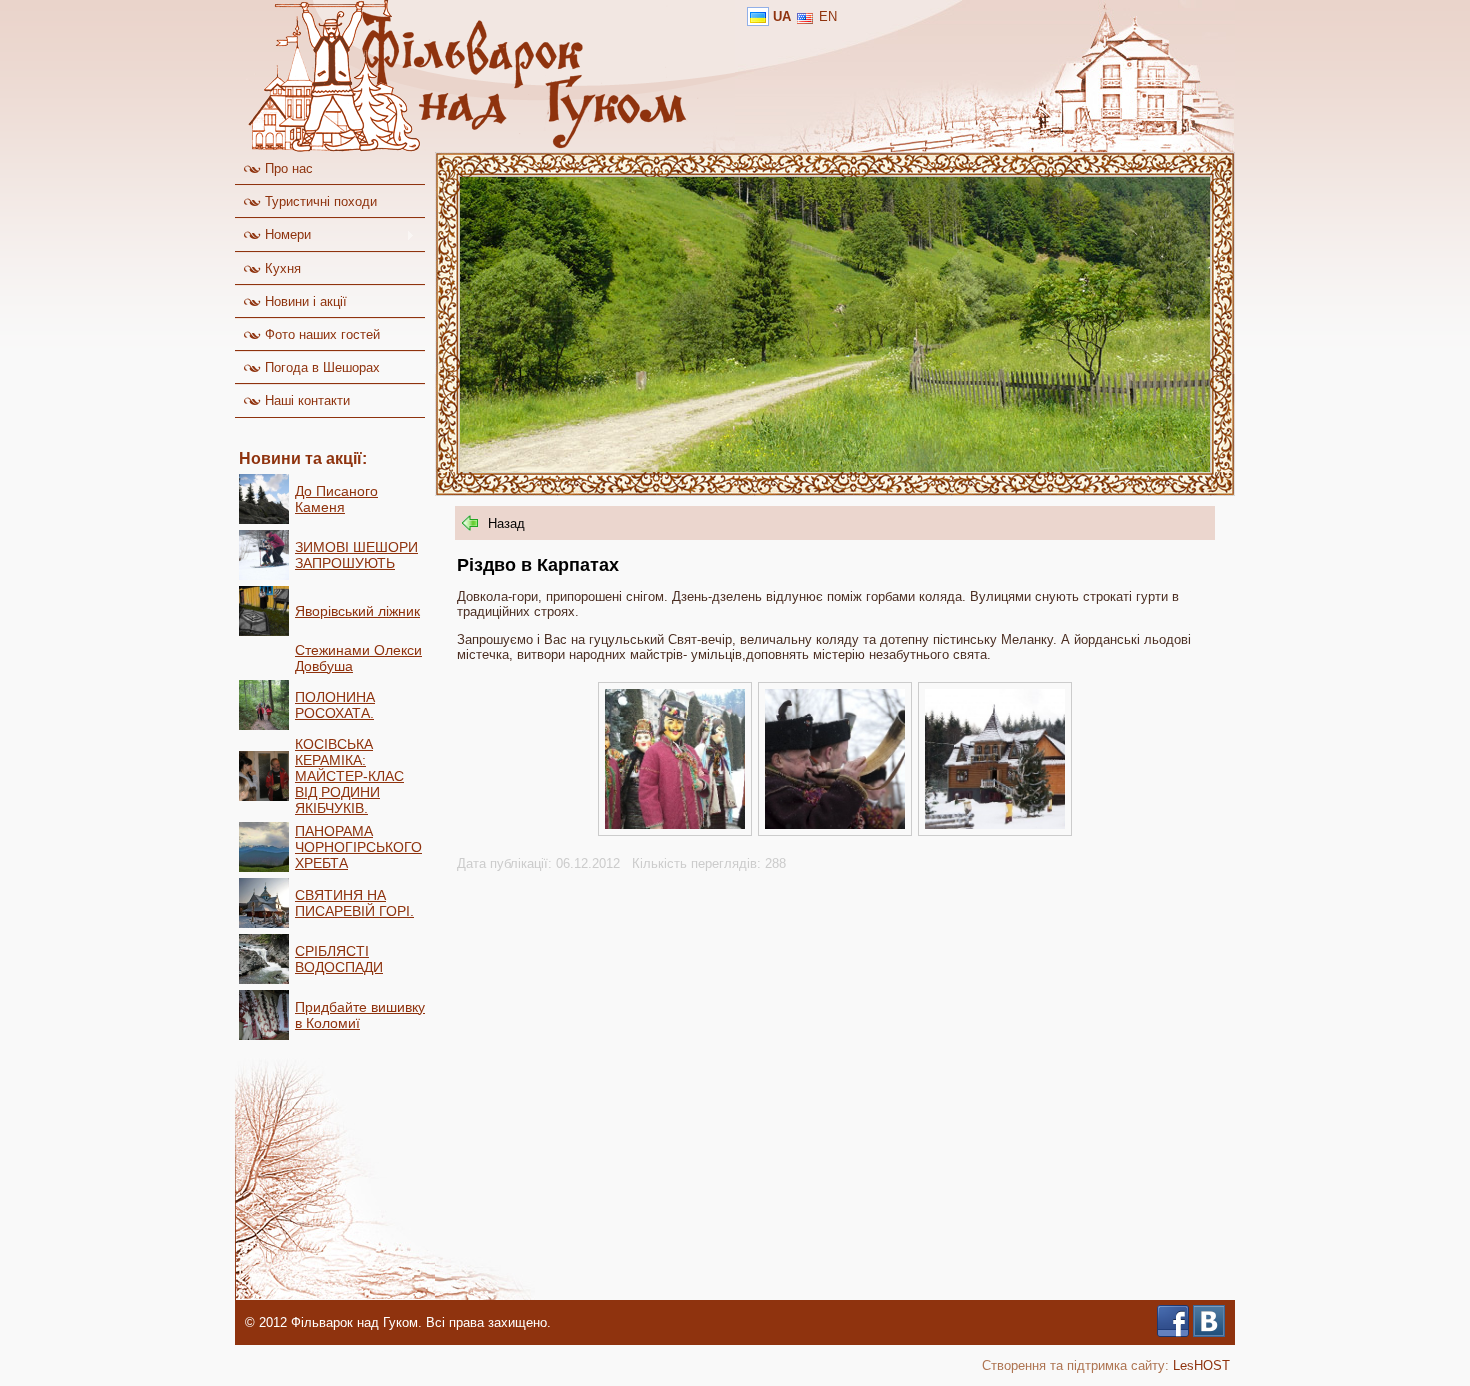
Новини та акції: (303, 458)
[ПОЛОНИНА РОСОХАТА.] (264, 725)
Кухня (281, 268)
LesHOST (1201, 1365)
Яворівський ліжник (357, 611)
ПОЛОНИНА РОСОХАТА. (335, 705)
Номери (273, 235)
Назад (506, 523)
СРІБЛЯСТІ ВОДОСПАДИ (339, 959)
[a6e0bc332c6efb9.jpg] (995, 824)
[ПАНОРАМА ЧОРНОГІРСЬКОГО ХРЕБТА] (264, 867)
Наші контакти (305, 400)
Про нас (287, 168)
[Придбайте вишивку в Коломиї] (264, 1035)
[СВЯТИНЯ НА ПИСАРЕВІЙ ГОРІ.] (264, 923)
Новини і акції (304, 301)
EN (828, 16)
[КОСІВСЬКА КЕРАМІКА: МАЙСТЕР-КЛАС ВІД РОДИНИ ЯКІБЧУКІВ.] (264, 796)
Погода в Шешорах (320, 367)
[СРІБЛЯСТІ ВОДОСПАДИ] (264, 979)
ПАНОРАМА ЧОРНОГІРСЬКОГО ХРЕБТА (358, 847)
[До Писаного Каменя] (264, 519)
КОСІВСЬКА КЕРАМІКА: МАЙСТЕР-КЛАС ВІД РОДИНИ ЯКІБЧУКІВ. (349, 776)
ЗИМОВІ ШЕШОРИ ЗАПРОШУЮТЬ (356, 555)
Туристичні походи (319, 201)
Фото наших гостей (320, 334)
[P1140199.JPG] (675, 824)
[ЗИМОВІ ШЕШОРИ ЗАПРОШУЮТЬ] (264, 575)
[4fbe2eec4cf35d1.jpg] (835, 824)
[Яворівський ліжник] (264, 631)
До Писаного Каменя (336, 499)
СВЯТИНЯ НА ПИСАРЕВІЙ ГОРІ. (354, 903)
